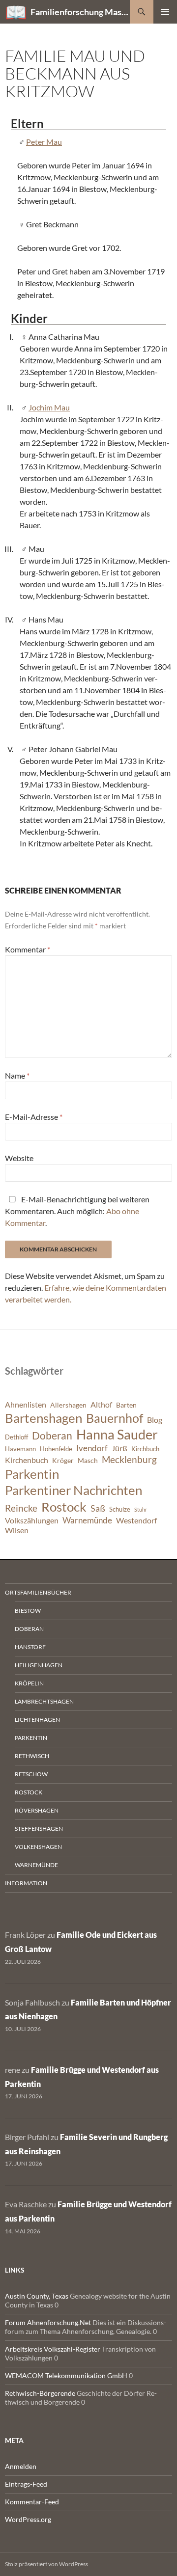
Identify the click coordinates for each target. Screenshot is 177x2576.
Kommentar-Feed (32, 2502)
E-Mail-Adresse (34, 1117)
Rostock (64, 1507)
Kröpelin (29, 1683)
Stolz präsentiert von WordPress (46, 2564)
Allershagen (68, 1405)
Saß (98, 1508)
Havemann (20, 1449)
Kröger (63, 1460)
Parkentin (32, 1474)
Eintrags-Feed (26, 2484)
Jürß (119, 1448)
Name (17, 1075)
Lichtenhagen (37, 1720)
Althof (101, 1405)
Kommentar (28, 949)
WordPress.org (28, 2519)
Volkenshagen (38, 1847)
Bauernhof (115, 1418)
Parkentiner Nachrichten (74, 1490)
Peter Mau (44, 142)
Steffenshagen (39, 1829)
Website (19, 1158)
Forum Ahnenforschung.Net (48, 2322)
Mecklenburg (129, 1459)
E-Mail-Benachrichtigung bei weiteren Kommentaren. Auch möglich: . (77, 1211)
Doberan (52, 1436)
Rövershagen (37, 1810)
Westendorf (136, 1520)
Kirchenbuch (27, 1460)
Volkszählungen (32, 1520)
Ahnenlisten (26, 1405)
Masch (88, 1460)
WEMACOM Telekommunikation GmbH (66, 2375)
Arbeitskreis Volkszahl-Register (53, 2349)
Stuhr (141, 1509)
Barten (126, 1405)
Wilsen (17, 1530)
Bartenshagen (44, 1418)
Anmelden (21, 2466)
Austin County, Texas (37, 2296)
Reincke (21, 1508)
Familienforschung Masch (80, 12)
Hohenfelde (56, 1449)
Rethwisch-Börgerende (40, 2393)
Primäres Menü (165, 12)
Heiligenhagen (39, 1665)
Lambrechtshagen (44, 1701)
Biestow (28, 1611)
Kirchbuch (145, 1449)
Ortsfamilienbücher (38, 1592)
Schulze (120, 1509)
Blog (155, 1420)
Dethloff (16, 1437)
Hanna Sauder (117, 1435)
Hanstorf (30, 1647)
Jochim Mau (49, 407)
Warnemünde (87, 1520)
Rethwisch (32, 1756)
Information (26, 1883)
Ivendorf (92, 1448)
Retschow (31, 1774)
